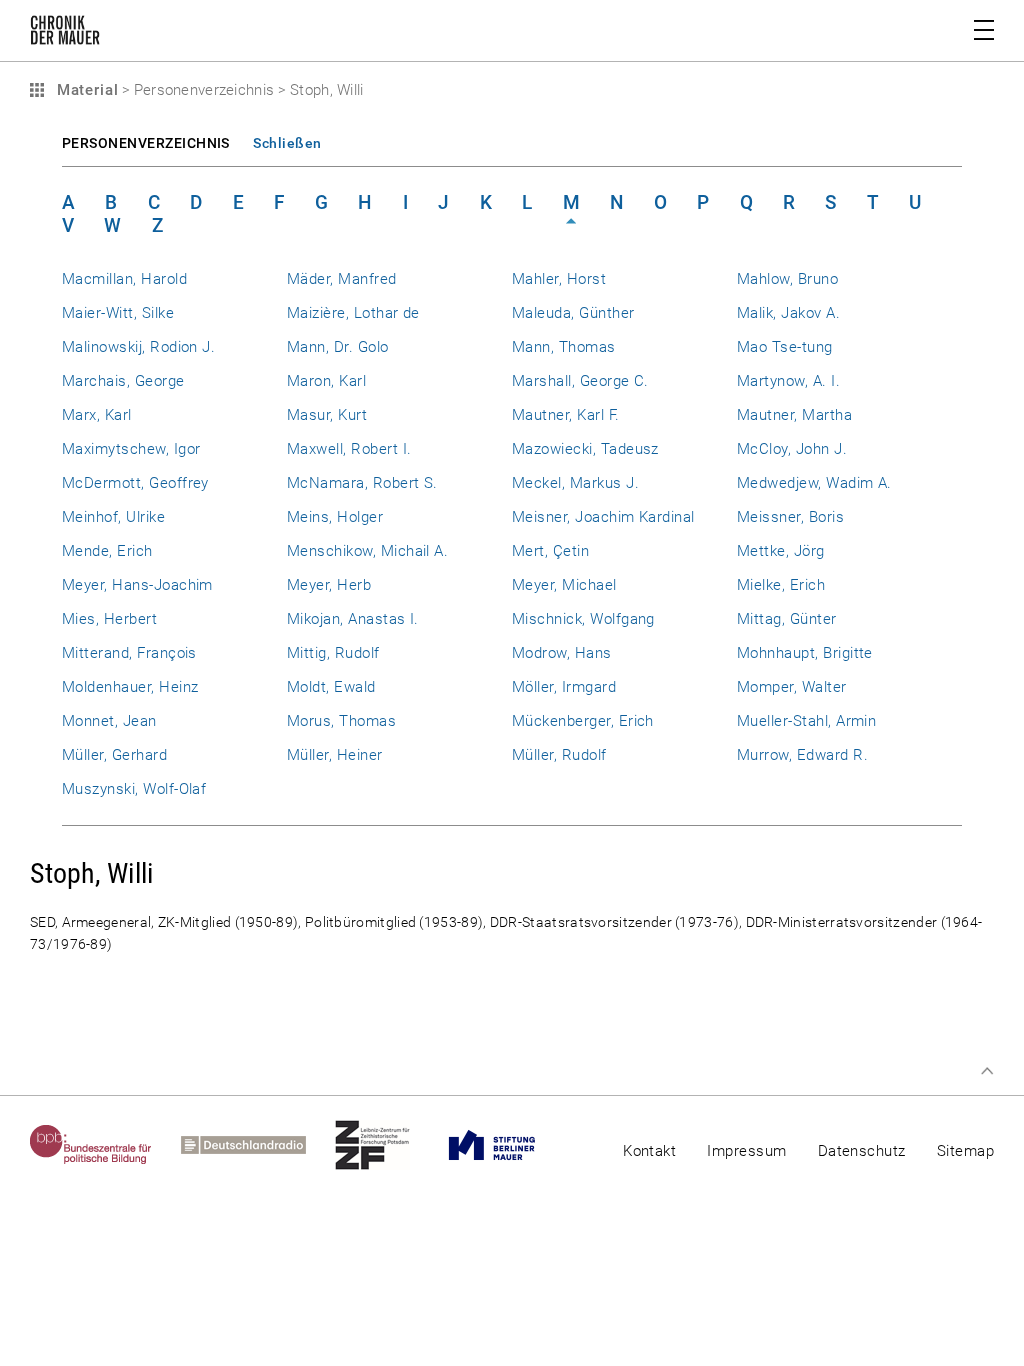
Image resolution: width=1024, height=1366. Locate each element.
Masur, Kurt (327, 415)
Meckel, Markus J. (575, 483)
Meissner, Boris (790, 517)
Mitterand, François (129, 653)
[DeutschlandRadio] (258, 1145)
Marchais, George (123, 381)
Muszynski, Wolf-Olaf (134, 789)
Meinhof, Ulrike (113, 517)
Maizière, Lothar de (353, 313)
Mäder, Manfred (342, 279)
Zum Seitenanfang (987, 1071)
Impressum (746, 1151)
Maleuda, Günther (573, 313)
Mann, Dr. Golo (338, 347)
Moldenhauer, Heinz (130, 687)
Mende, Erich (107, 551)
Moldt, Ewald (331, 687)
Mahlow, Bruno (787, 279)
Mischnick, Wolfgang (583, 619)
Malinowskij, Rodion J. (138, 347)
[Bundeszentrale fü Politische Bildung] (105, 1145)
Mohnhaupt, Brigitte (805, 653)
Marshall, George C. (580, 381)
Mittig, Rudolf (333, 653)
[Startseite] (65, 34)
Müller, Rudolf (559, 755)
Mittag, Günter (787, 619)
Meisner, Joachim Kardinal (603, 517)
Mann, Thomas (564, 347)
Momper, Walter (792, 687)
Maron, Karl (326, 381)
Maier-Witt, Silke (118, 313)
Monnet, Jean (109, 721)
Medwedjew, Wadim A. (814, 483)
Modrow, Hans (562, 653)
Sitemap (965, 1151)
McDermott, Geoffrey (135, 483)
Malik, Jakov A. (788, 313)
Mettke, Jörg (781, 551)
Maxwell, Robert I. (349, 449)
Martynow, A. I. (788, 381)
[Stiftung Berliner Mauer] (506, 1145)
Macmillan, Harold (124, 279)
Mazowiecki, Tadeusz (585, 449)
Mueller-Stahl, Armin (806, 721)
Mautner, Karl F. (566, 415)
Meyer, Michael (564, 585)
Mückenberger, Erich (583, 721)
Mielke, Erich (781, 585)
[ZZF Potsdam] (387, 1145)
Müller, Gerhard (114, 755)
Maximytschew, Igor (131, 449)
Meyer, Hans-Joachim (137, 585)
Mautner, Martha (794, 415)
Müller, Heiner (335, 755)
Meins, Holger (335, 517)
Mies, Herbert (109, 619)
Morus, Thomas (341, 721)
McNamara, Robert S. (362, 483)
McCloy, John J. (792, 449)
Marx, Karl (97, 415)
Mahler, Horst (559, 279)
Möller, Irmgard (564, 687)
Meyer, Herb (329, 585)
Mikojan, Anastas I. (353, 619)
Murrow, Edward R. (802, 755)
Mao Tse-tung (785, 347)
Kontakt (649, 1151)
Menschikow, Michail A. (367, 551)
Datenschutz (862, 1151)
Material (85, 90)
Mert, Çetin (550, 551)
